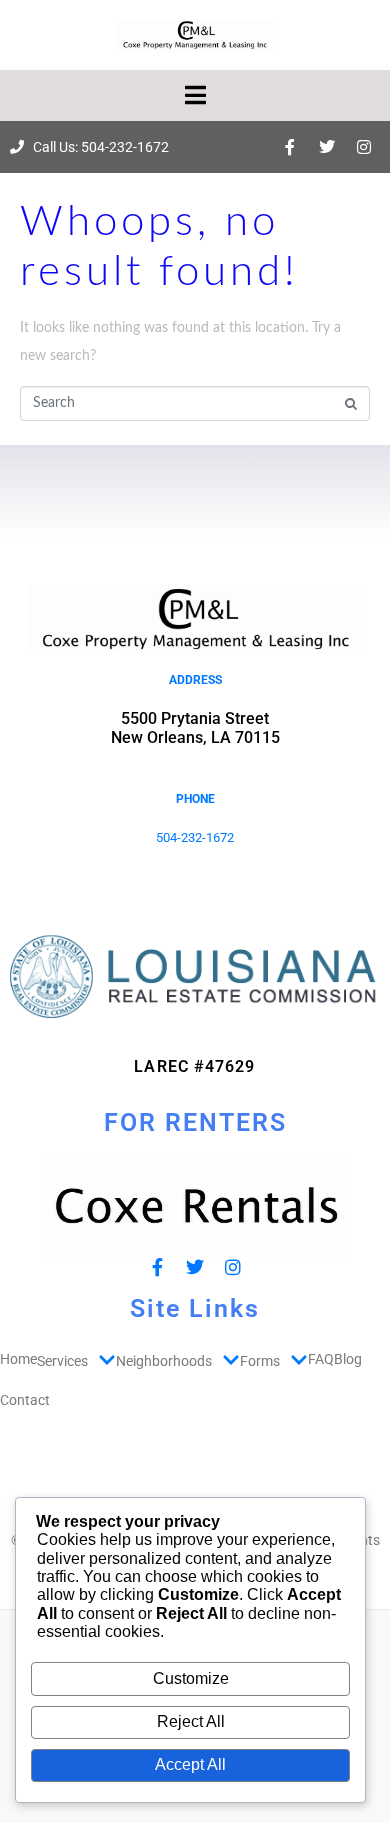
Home (18, 1359)
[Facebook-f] (290, 147)
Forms (260, 1361)
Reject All (191, 1721)
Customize (191, 1678)
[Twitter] (327, 147)
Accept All (190, 1764)
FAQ (321, 1359)
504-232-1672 (195, 837)
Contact (25, 1400)
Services (62, 1361)
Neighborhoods (164, 1361)
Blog (348, 1359)
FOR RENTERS (195, 1122)
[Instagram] (364, 147)
